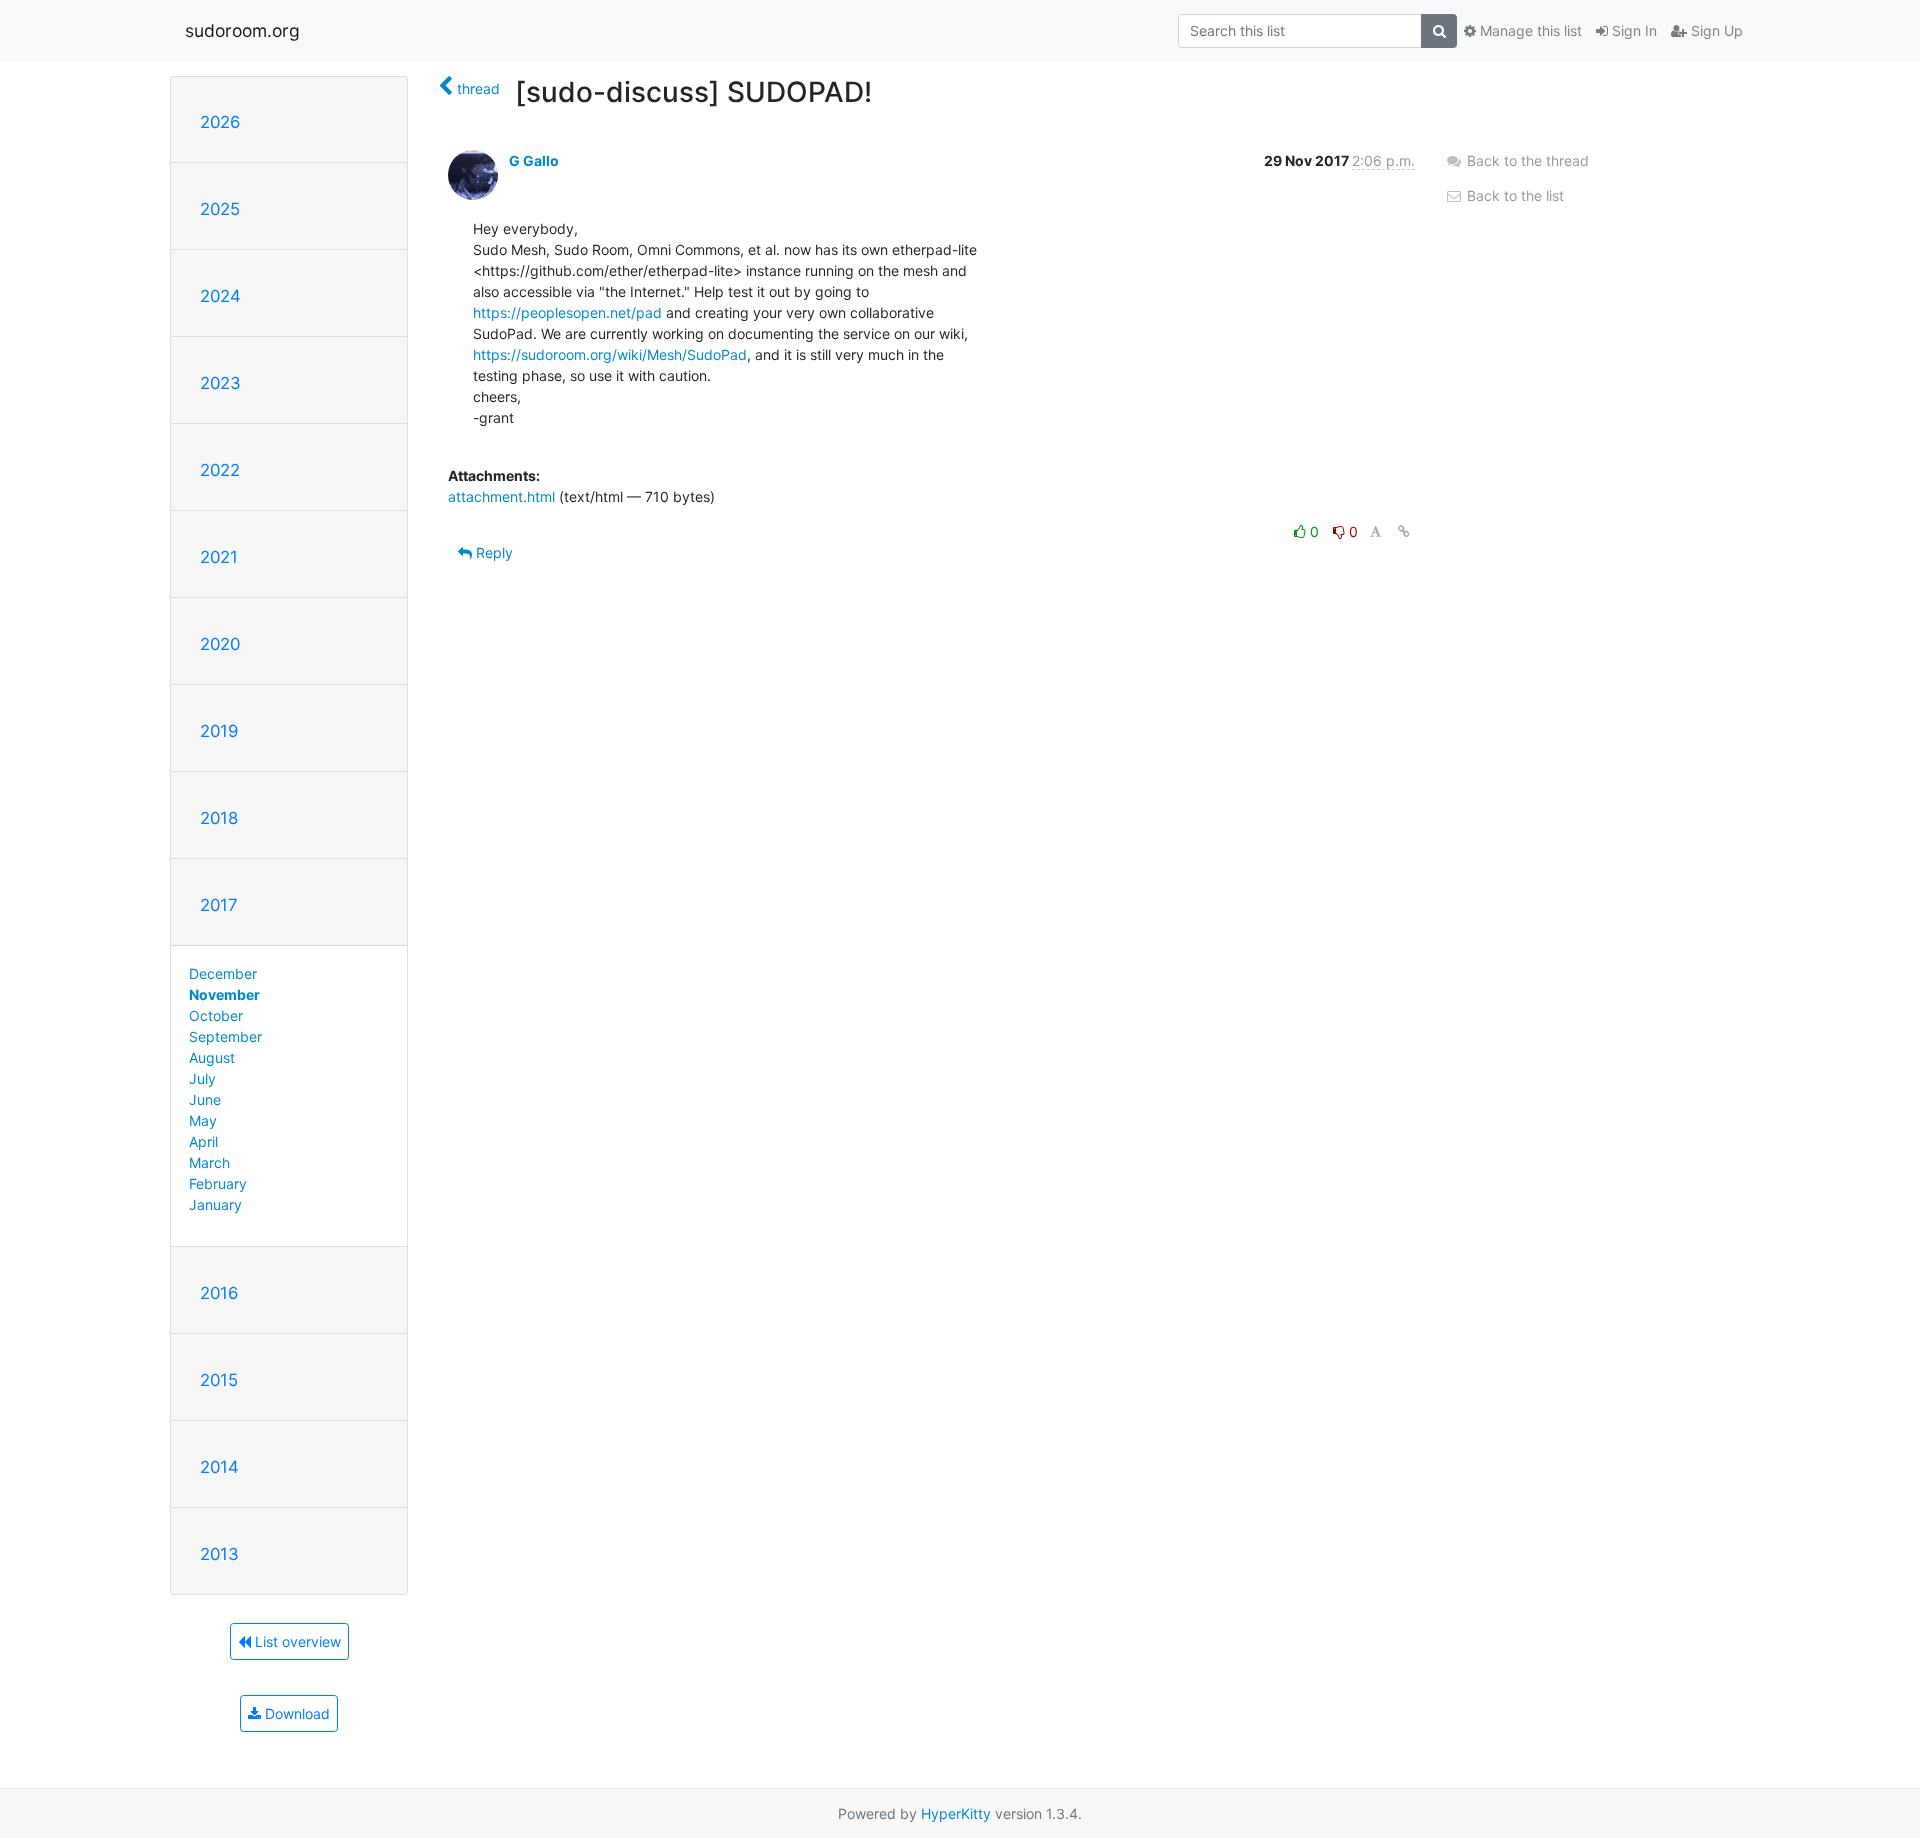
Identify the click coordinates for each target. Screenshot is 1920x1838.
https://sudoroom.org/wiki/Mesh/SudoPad (610, 354)
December (223, 973)
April (203, 1141)
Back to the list (1513, 195)
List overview (296, 1641)
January (215, 1204)
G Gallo (534, 160)
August (212, 1057)
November (224, 994)
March (209, 1162)
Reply (492, 552)
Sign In (1632, 30)
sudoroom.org (242, 30)
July (202, 1078)
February (218, 1183)
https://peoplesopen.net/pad (567, 312)
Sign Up (1715, 30)
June (205, 1099)
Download (295, 1713)
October (216, 1015)
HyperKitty (956, 1813)
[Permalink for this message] (1404, 531)
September (225, 1036)
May (203, 1120)
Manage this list (1529, 30)
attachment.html (501, 496)
